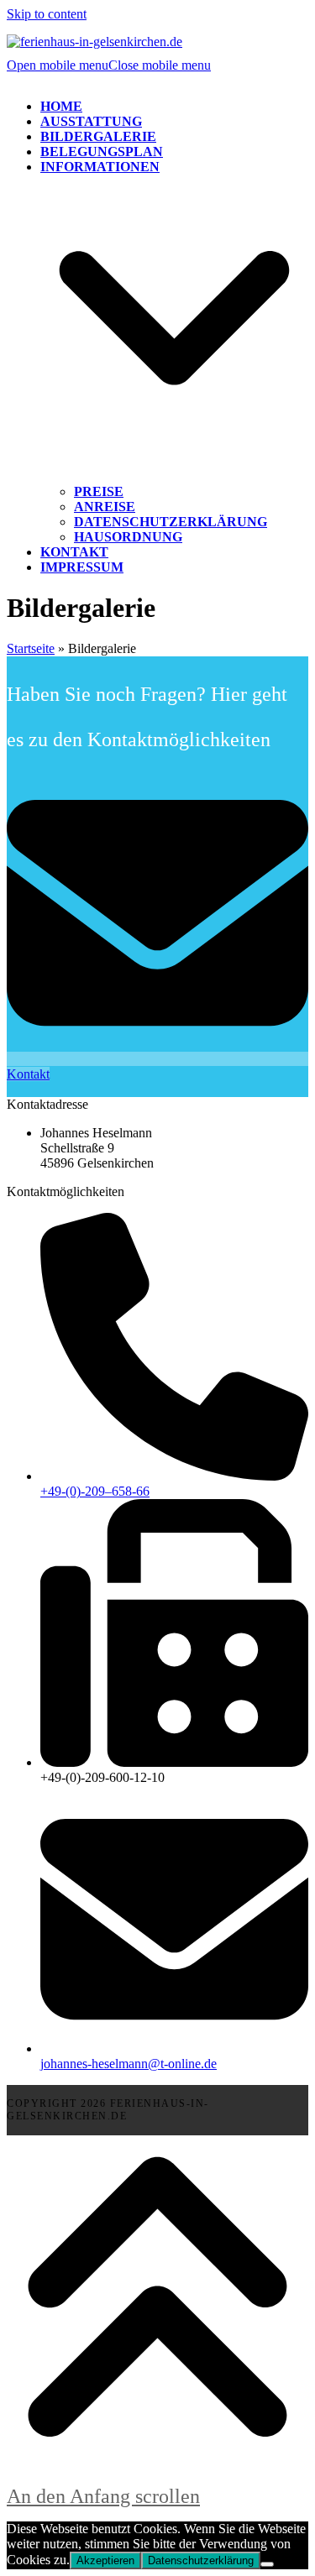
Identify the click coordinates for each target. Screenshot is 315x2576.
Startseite (31, 648)
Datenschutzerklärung (201, 2560)
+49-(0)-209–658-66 (95, 1491)
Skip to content (47, 14)
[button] (109, 65)
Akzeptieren (105, 2560)
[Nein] (267, 2564)
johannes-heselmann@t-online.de (129, 2064)
